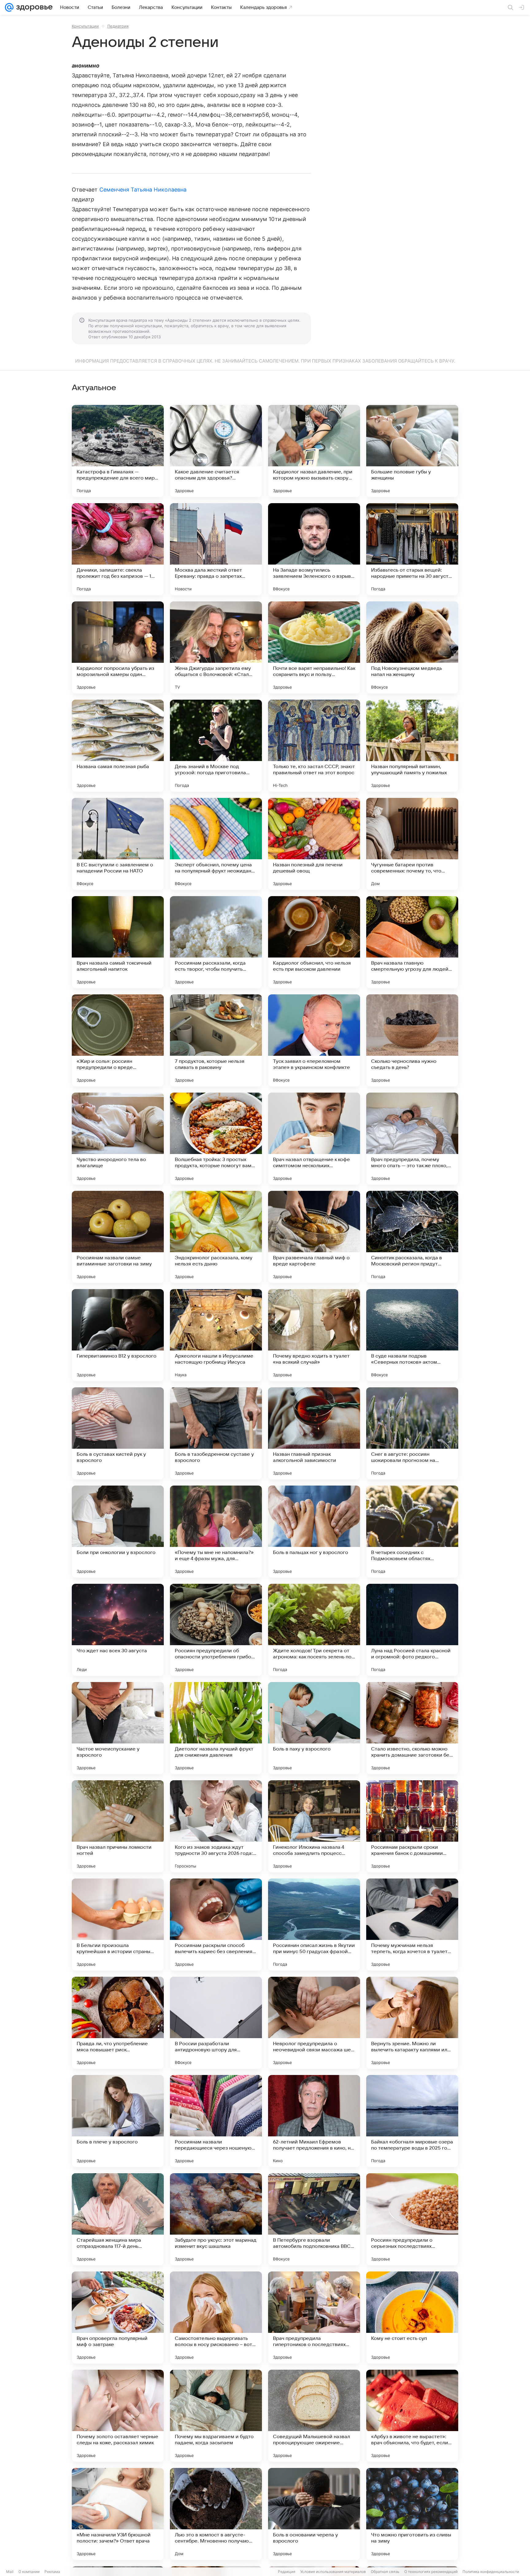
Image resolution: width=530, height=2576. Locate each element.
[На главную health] (33, 7)
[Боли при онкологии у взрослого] (118, 1532)
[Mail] (9, 7)
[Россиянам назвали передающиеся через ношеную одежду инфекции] (216, 2121)
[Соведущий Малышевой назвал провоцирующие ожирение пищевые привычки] (314, 2416)
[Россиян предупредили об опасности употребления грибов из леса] (216, 1630)
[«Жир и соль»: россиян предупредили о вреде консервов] (118, 1040)
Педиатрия (118, 26)
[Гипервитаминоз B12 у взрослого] (118, 1335)
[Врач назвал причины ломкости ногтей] (118, 1826)
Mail (10, 2572)
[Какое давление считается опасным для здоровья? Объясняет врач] (216, 451)
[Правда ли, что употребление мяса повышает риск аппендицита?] (118, 2023)
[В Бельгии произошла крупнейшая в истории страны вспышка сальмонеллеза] (118, 1925)
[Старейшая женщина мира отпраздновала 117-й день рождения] (118, 2219)
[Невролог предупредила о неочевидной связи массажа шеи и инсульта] (314, 2023)
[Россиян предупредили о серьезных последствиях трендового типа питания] (412, 2219)
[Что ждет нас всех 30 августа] (118, 1630)
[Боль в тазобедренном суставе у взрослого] (216, 1433)
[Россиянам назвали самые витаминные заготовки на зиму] (118, 1237)
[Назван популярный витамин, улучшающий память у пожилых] (412, 746)
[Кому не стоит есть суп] (412, 2318)
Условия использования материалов (333, 2572)
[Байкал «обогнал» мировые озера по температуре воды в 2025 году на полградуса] (412, 2121)
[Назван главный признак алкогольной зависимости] (314, 1433)
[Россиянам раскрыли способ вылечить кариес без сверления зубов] (216, 1925)
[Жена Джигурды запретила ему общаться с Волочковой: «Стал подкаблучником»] (216, 647)
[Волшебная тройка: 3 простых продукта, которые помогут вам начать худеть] (216, 1139)
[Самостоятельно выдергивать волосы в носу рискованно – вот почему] (216, 2318)
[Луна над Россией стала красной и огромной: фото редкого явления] (412, 1630)
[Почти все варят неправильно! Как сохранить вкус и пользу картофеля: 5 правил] (314, 647)
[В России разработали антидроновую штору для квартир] (216, 2023)
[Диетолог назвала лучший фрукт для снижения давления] (216, 1728)
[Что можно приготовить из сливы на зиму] (412, 2514)
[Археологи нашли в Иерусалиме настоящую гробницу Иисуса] (216, 1335)
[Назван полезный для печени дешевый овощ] (314, 844)
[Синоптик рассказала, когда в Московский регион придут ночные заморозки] (412, 1237)
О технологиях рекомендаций (431, 2572)
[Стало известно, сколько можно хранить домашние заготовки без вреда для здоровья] (412, 1728)
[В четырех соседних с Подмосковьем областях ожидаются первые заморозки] (412, 1532)
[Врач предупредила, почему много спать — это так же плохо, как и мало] (412, 1139)
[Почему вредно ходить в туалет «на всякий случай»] (314, 1335)
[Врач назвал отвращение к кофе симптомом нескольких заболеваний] (314, 1139)
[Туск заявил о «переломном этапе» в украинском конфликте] (314, 1040)
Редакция (287, 2572)
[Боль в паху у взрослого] (314, 1728)
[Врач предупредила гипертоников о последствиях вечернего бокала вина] (314, 2318)
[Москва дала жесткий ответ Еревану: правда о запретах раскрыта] (216, 549)
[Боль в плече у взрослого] (118, 2121)
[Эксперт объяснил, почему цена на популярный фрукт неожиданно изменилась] (216, 844)
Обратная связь (385, 2572)
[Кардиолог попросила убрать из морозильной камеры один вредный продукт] (118, 647)
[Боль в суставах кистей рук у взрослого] (118, 1433)
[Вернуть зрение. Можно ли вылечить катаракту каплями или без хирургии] (412, 2023)
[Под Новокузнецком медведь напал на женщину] (412, 647)
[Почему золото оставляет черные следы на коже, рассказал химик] (118, 2416)
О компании (29, 2572)
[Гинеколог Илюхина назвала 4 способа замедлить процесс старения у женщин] (314, 1826)
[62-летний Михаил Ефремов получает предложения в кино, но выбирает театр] (314, 2121)
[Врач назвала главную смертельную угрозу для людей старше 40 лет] (412, 942)
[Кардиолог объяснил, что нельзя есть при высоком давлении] (314, 942)
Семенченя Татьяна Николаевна (143, 190)
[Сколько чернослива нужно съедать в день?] (412, 1040)
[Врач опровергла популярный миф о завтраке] (118, 2318)
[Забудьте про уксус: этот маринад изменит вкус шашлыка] (216, 2219)
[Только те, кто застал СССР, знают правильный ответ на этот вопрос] (314, 746)
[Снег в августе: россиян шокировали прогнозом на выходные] (412, 1433)
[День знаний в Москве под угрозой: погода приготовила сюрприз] (216, 746)
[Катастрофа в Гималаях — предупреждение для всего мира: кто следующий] (118, 451)
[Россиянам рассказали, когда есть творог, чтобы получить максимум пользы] (216, 942)
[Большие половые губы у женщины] (412, 451)
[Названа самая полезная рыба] (118, 746)
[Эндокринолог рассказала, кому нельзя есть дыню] (216, 1237)
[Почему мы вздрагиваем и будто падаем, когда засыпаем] (216, 2416)
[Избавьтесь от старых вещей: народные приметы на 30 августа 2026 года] (412, 549)
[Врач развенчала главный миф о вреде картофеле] (314, 1237)
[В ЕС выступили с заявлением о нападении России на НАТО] (118, 844)
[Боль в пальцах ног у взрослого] (314, 1532)
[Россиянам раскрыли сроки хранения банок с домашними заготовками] (412, 1826)
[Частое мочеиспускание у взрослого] (118, 1728)
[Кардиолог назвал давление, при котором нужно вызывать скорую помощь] (314, 451)
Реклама (52, 2572)
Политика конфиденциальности (491, 2572)
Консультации (85, 26)
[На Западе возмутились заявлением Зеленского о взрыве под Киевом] (314, 549)
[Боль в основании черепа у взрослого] (314, 2514)
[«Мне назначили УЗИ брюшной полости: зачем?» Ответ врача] (118, 2514)
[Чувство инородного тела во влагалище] (118, 1139)
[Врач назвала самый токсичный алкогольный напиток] (118, 942)
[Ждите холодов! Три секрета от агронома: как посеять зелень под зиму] (314, 1630)
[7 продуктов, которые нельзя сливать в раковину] (216, 1040)
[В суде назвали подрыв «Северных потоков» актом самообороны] (412, 1335)
